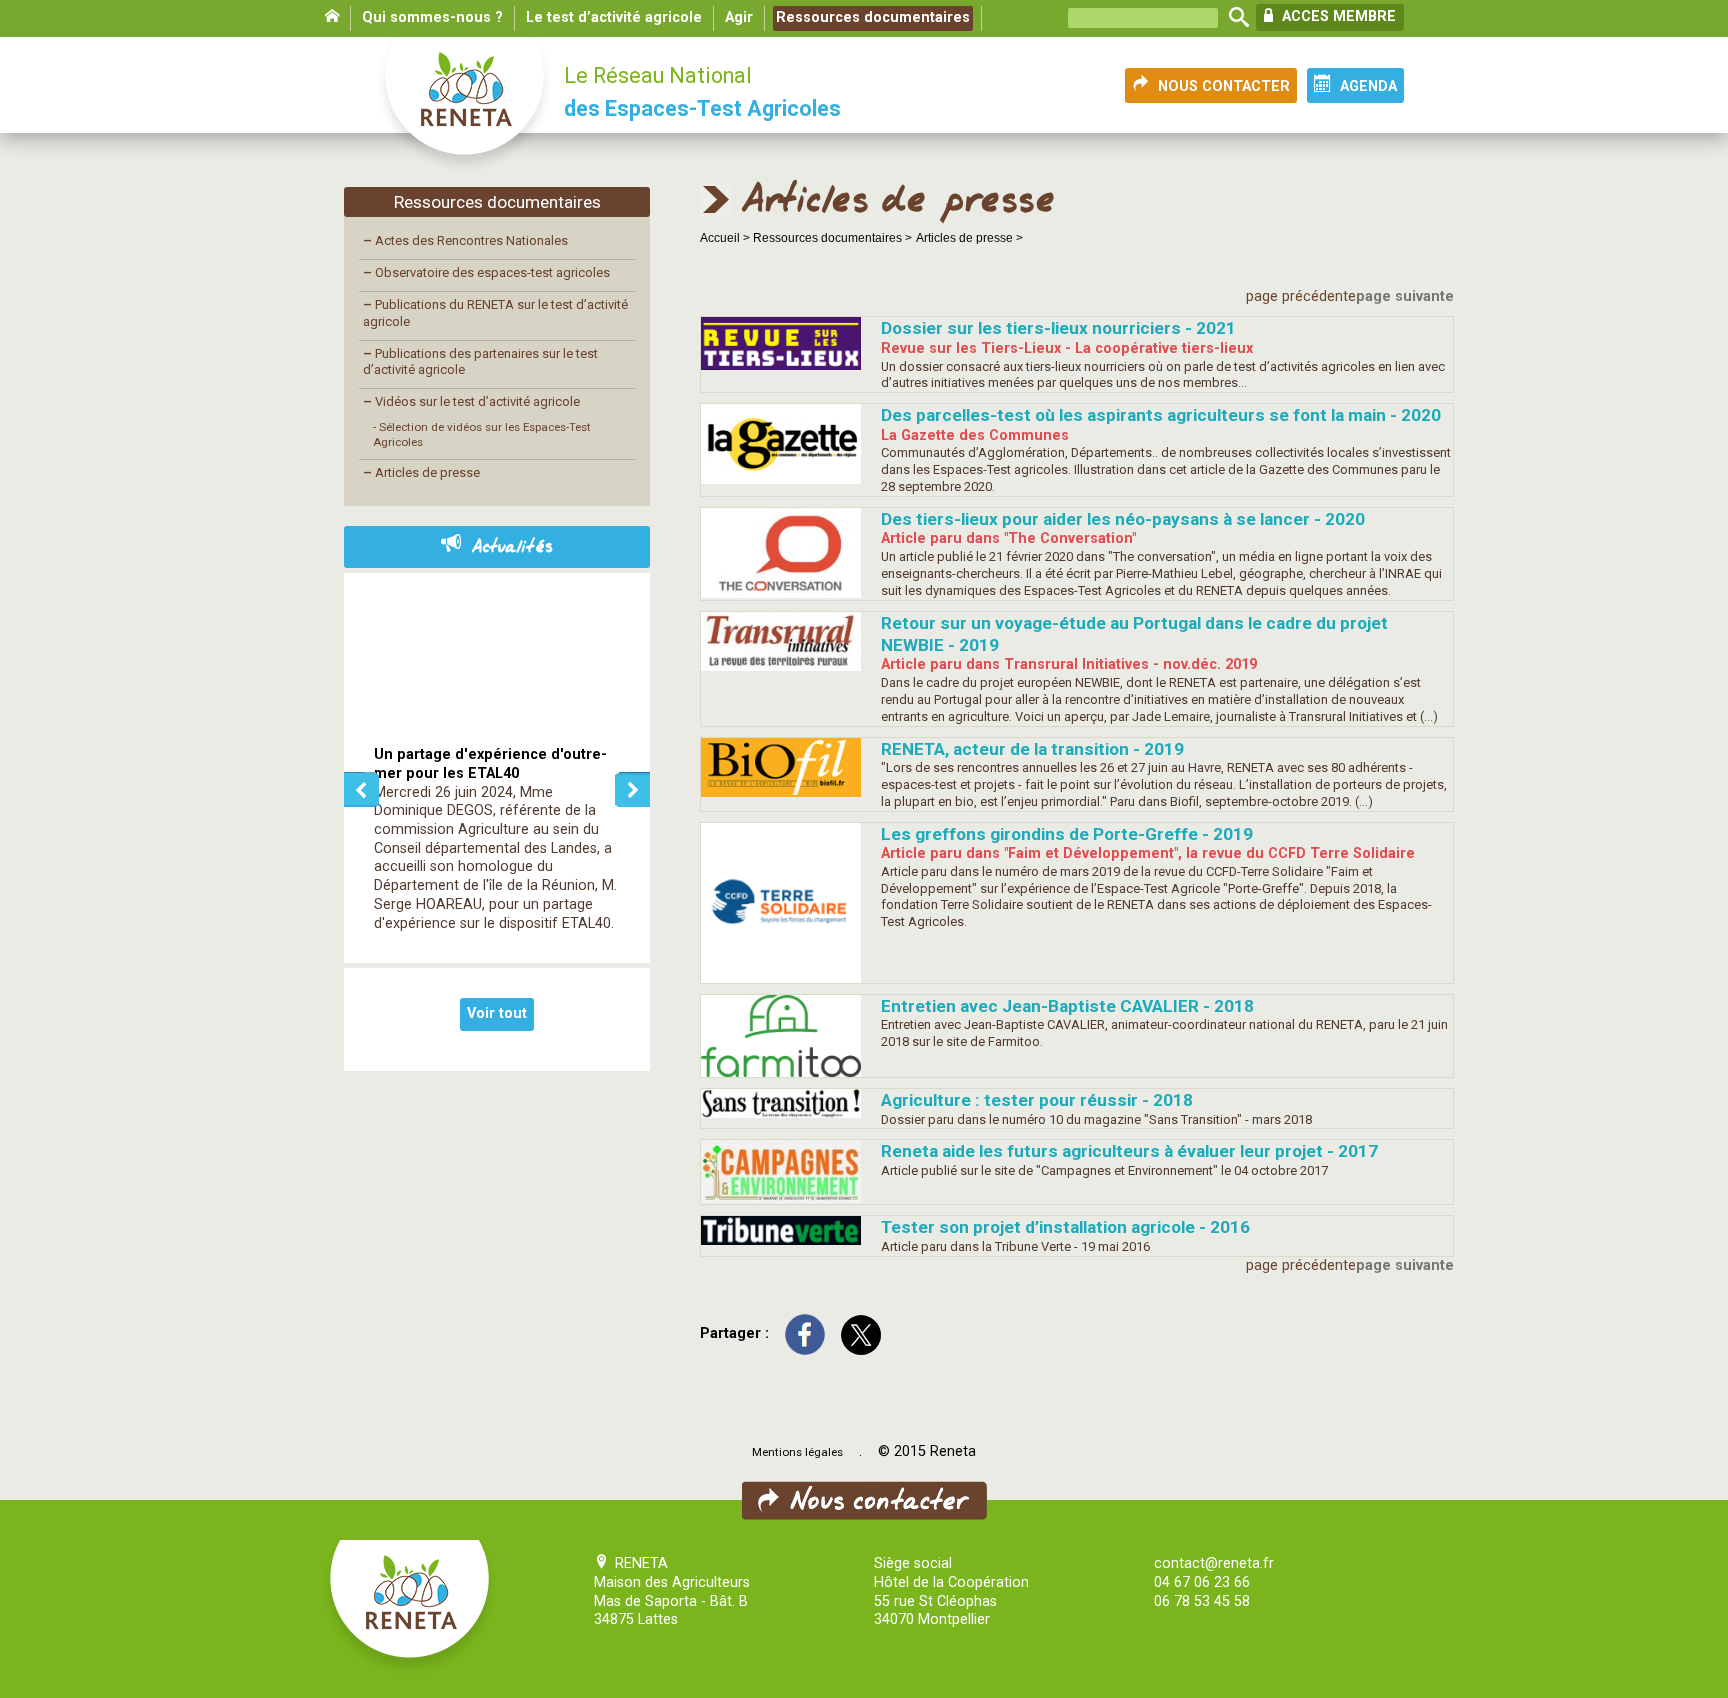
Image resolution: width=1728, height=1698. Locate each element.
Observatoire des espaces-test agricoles (486, 272)
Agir (739, 17)
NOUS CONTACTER (1224, 86)
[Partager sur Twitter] (861, 1333)
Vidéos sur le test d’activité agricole (471, 401)
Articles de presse (421, 472)
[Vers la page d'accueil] (466, 106)
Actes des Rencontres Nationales (465, 240)
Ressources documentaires (873, 17)
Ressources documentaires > (832, 238)
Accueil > (726, 238)
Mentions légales (797, 1452)
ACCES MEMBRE (1337, 16)
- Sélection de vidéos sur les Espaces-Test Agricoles (482, 434)
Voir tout (497, 1013)
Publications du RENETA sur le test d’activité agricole (495, 313)
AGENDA (1368, 86)
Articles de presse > (969, 238)
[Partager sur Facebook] (805, 1333)
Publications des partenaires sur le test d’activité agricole (480, 362)
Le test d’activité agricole (614, 17)
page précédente (1301, 296)
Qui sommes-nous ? (432, 17)
